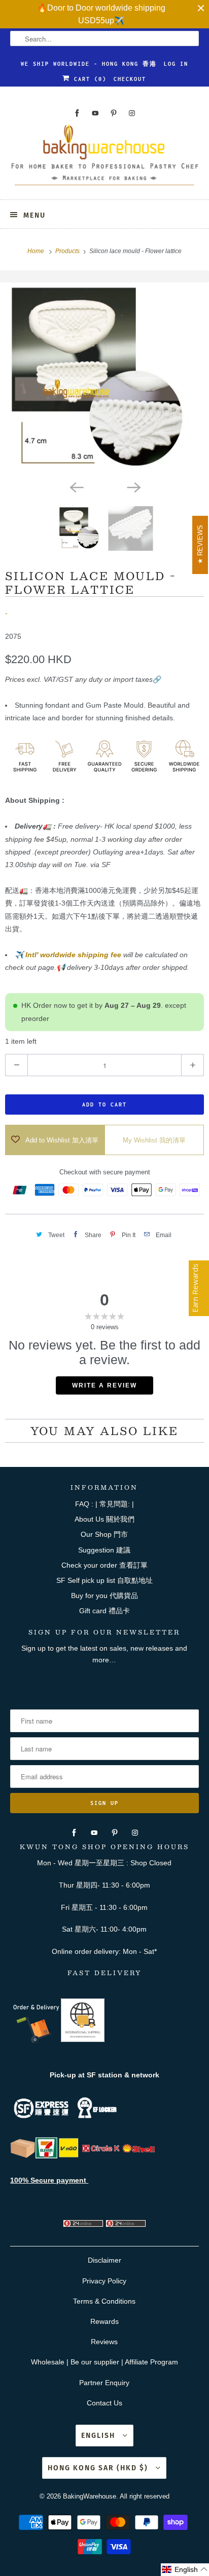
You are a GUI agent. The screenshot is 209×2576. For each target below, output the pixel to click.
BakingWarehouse (90, 2496)
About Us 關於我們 (104, 1519)
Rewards (104, 2321)
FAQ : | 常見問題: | (104, 1504)
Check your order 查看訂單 (104, 1565)
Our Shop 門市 (104, 1534)
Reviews (104, 2342)
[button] (185, 2570)
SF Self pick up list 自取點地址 (104, 1580)
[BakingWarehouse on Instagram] (132, 113)
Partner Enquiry (104, 2383)
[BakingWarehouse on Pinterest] (114, 113)
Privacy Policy (104, 2281)
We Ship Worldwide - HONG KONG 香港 (89, 64)
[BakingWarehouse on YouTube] (95, 113)
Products (68, 251)
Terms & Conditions (104, 2301)
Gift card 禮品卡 (104, 1611)
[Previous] (76, 487)
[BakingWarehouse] (104, 158)
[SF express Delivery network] (23, 2156)
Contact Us (104, 2403)
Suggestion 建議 (104, 1550)
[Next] (133, 487)
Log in (176, 64)
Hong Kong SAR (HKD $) (99, 2468)
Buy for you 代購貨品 (104, 1596)
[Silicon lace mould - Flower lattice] (104, 379)
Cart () (88, 79)
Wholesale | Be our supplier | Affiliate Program (104, 2362)
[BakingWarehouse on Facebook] (77, 113)
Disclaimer (104, 2260)
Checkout (130, 79)
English (99, 2436)
